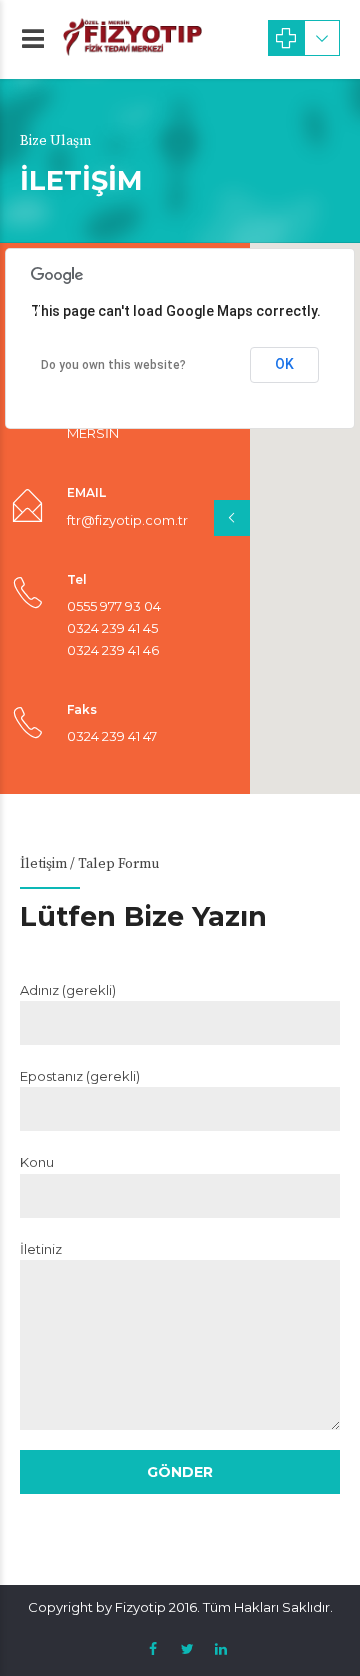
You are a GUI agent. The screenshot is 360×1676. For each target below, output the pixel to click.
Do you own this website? (113, 365)
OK (284, 364)
